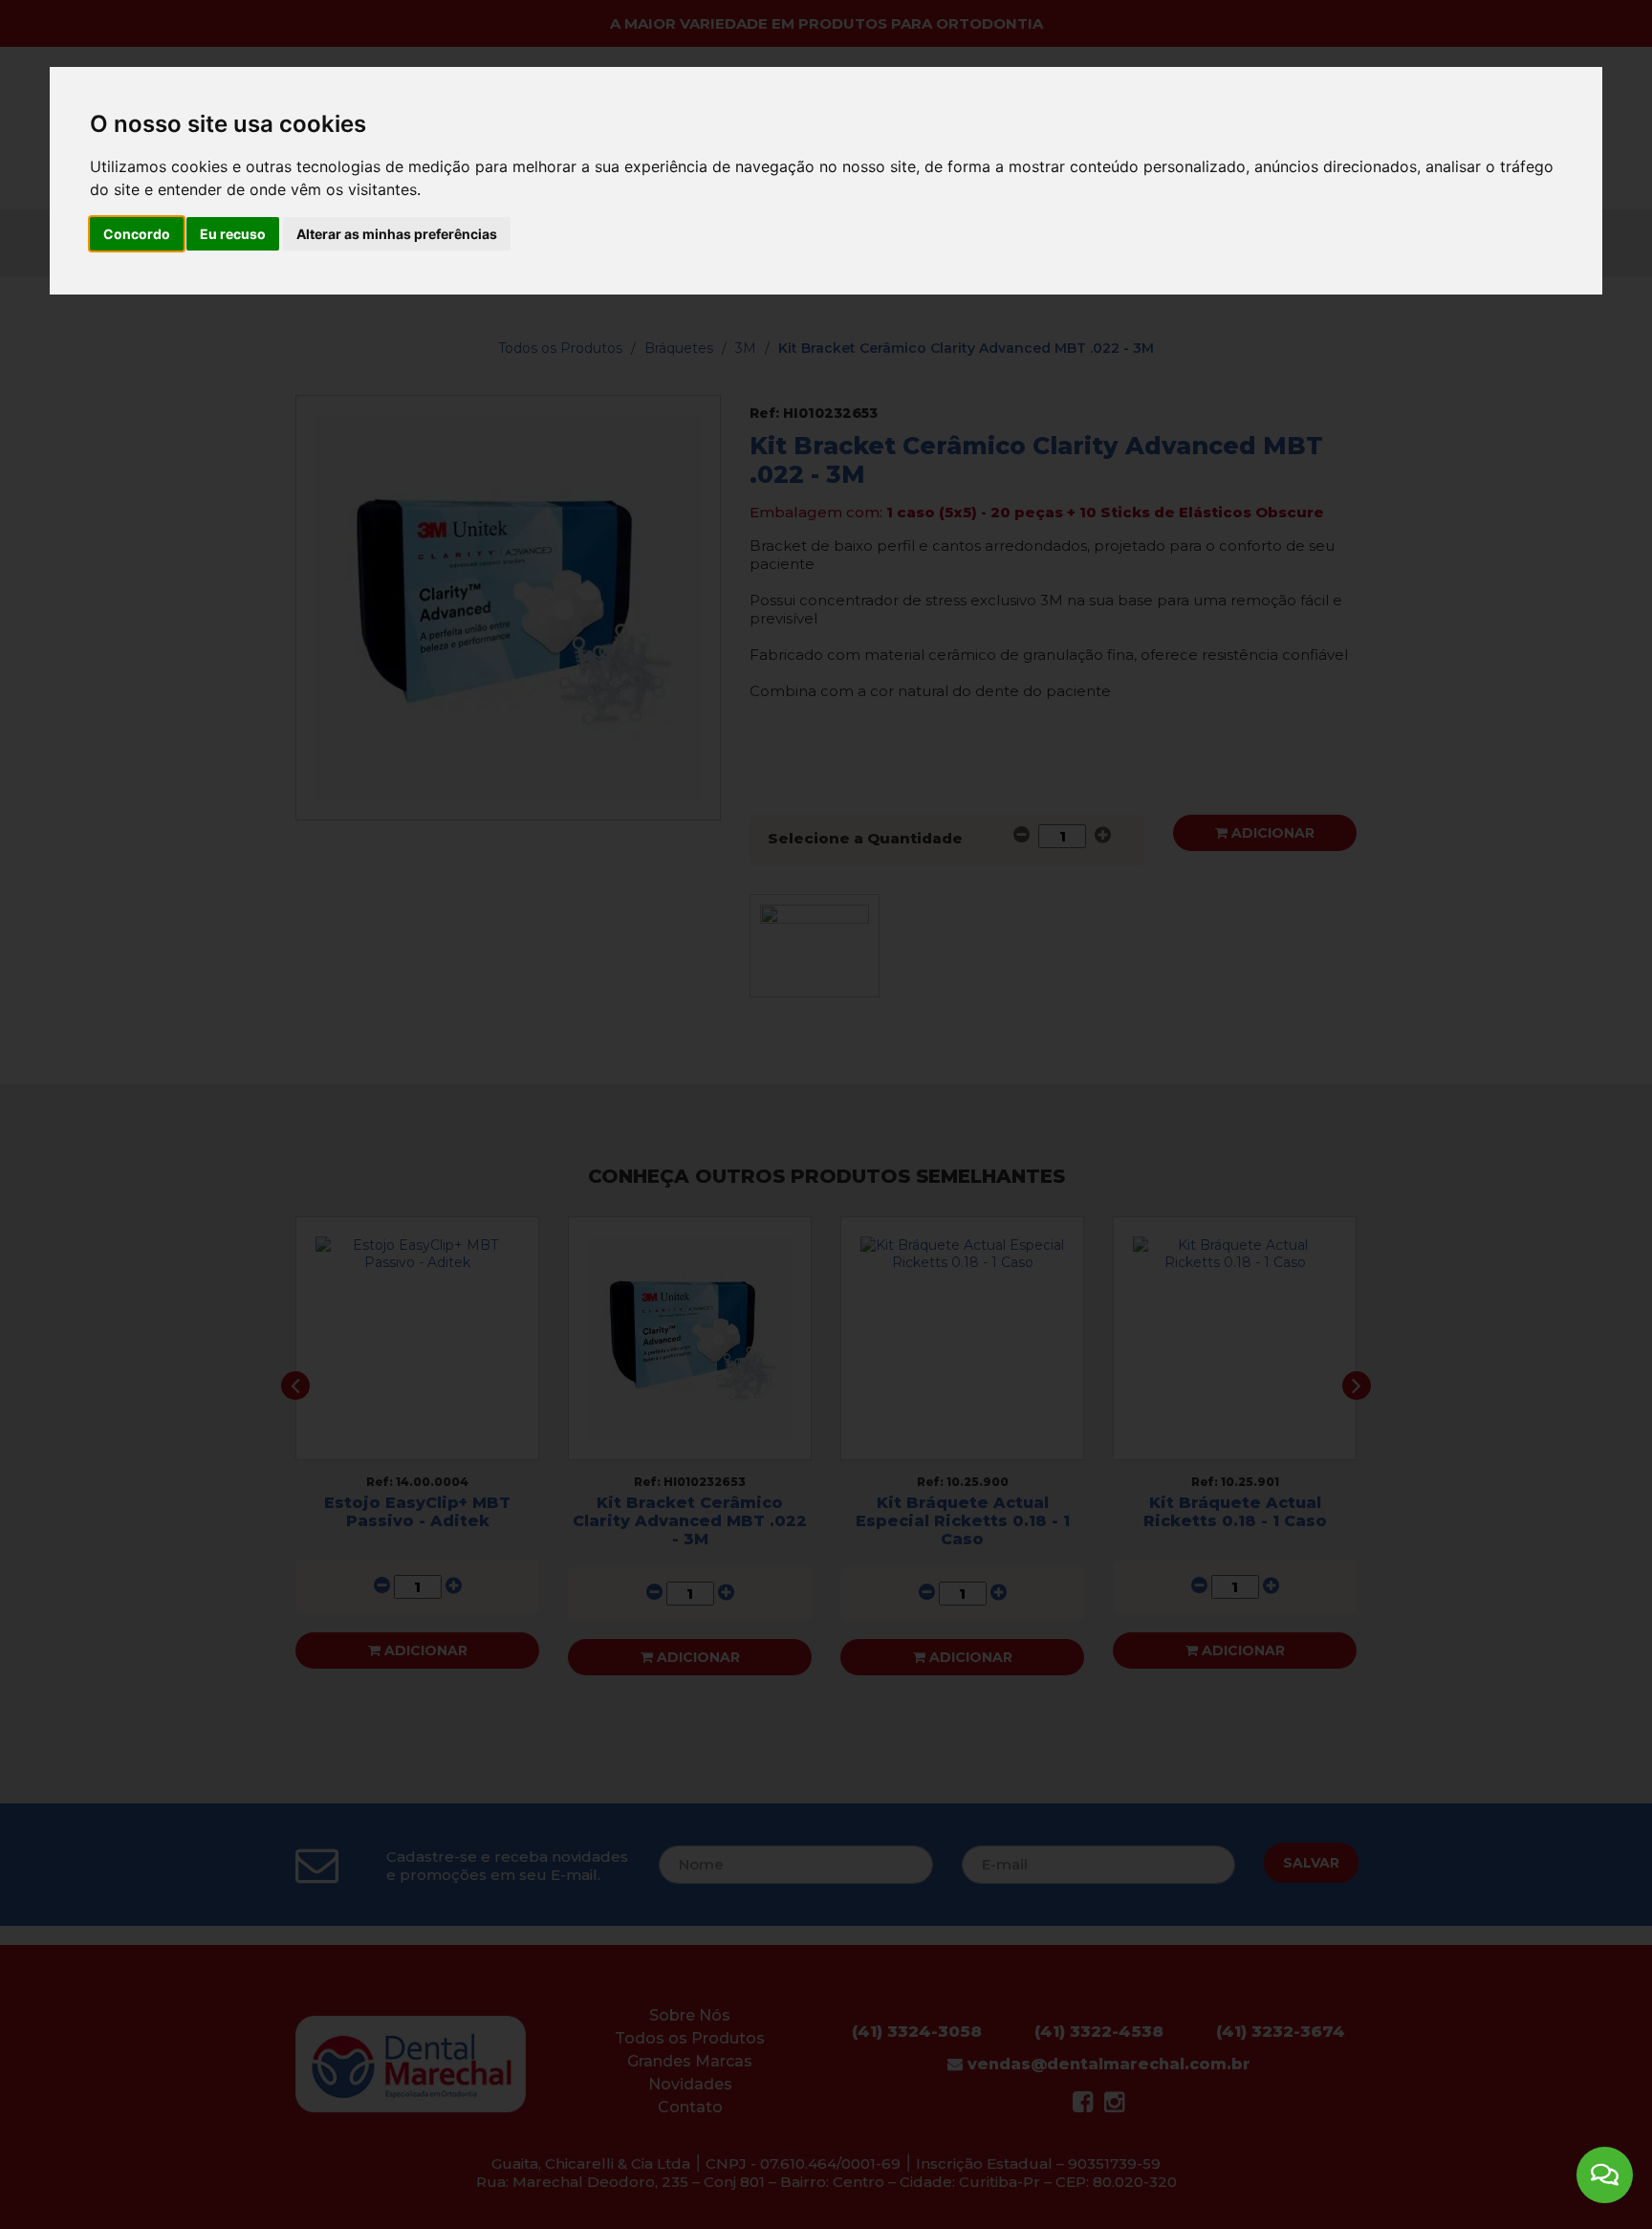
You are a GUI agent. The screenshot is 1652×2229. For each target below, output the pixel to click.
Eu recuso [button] (233, 234)
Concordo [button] (137, 234)
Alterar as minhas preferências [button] (397, 234)
